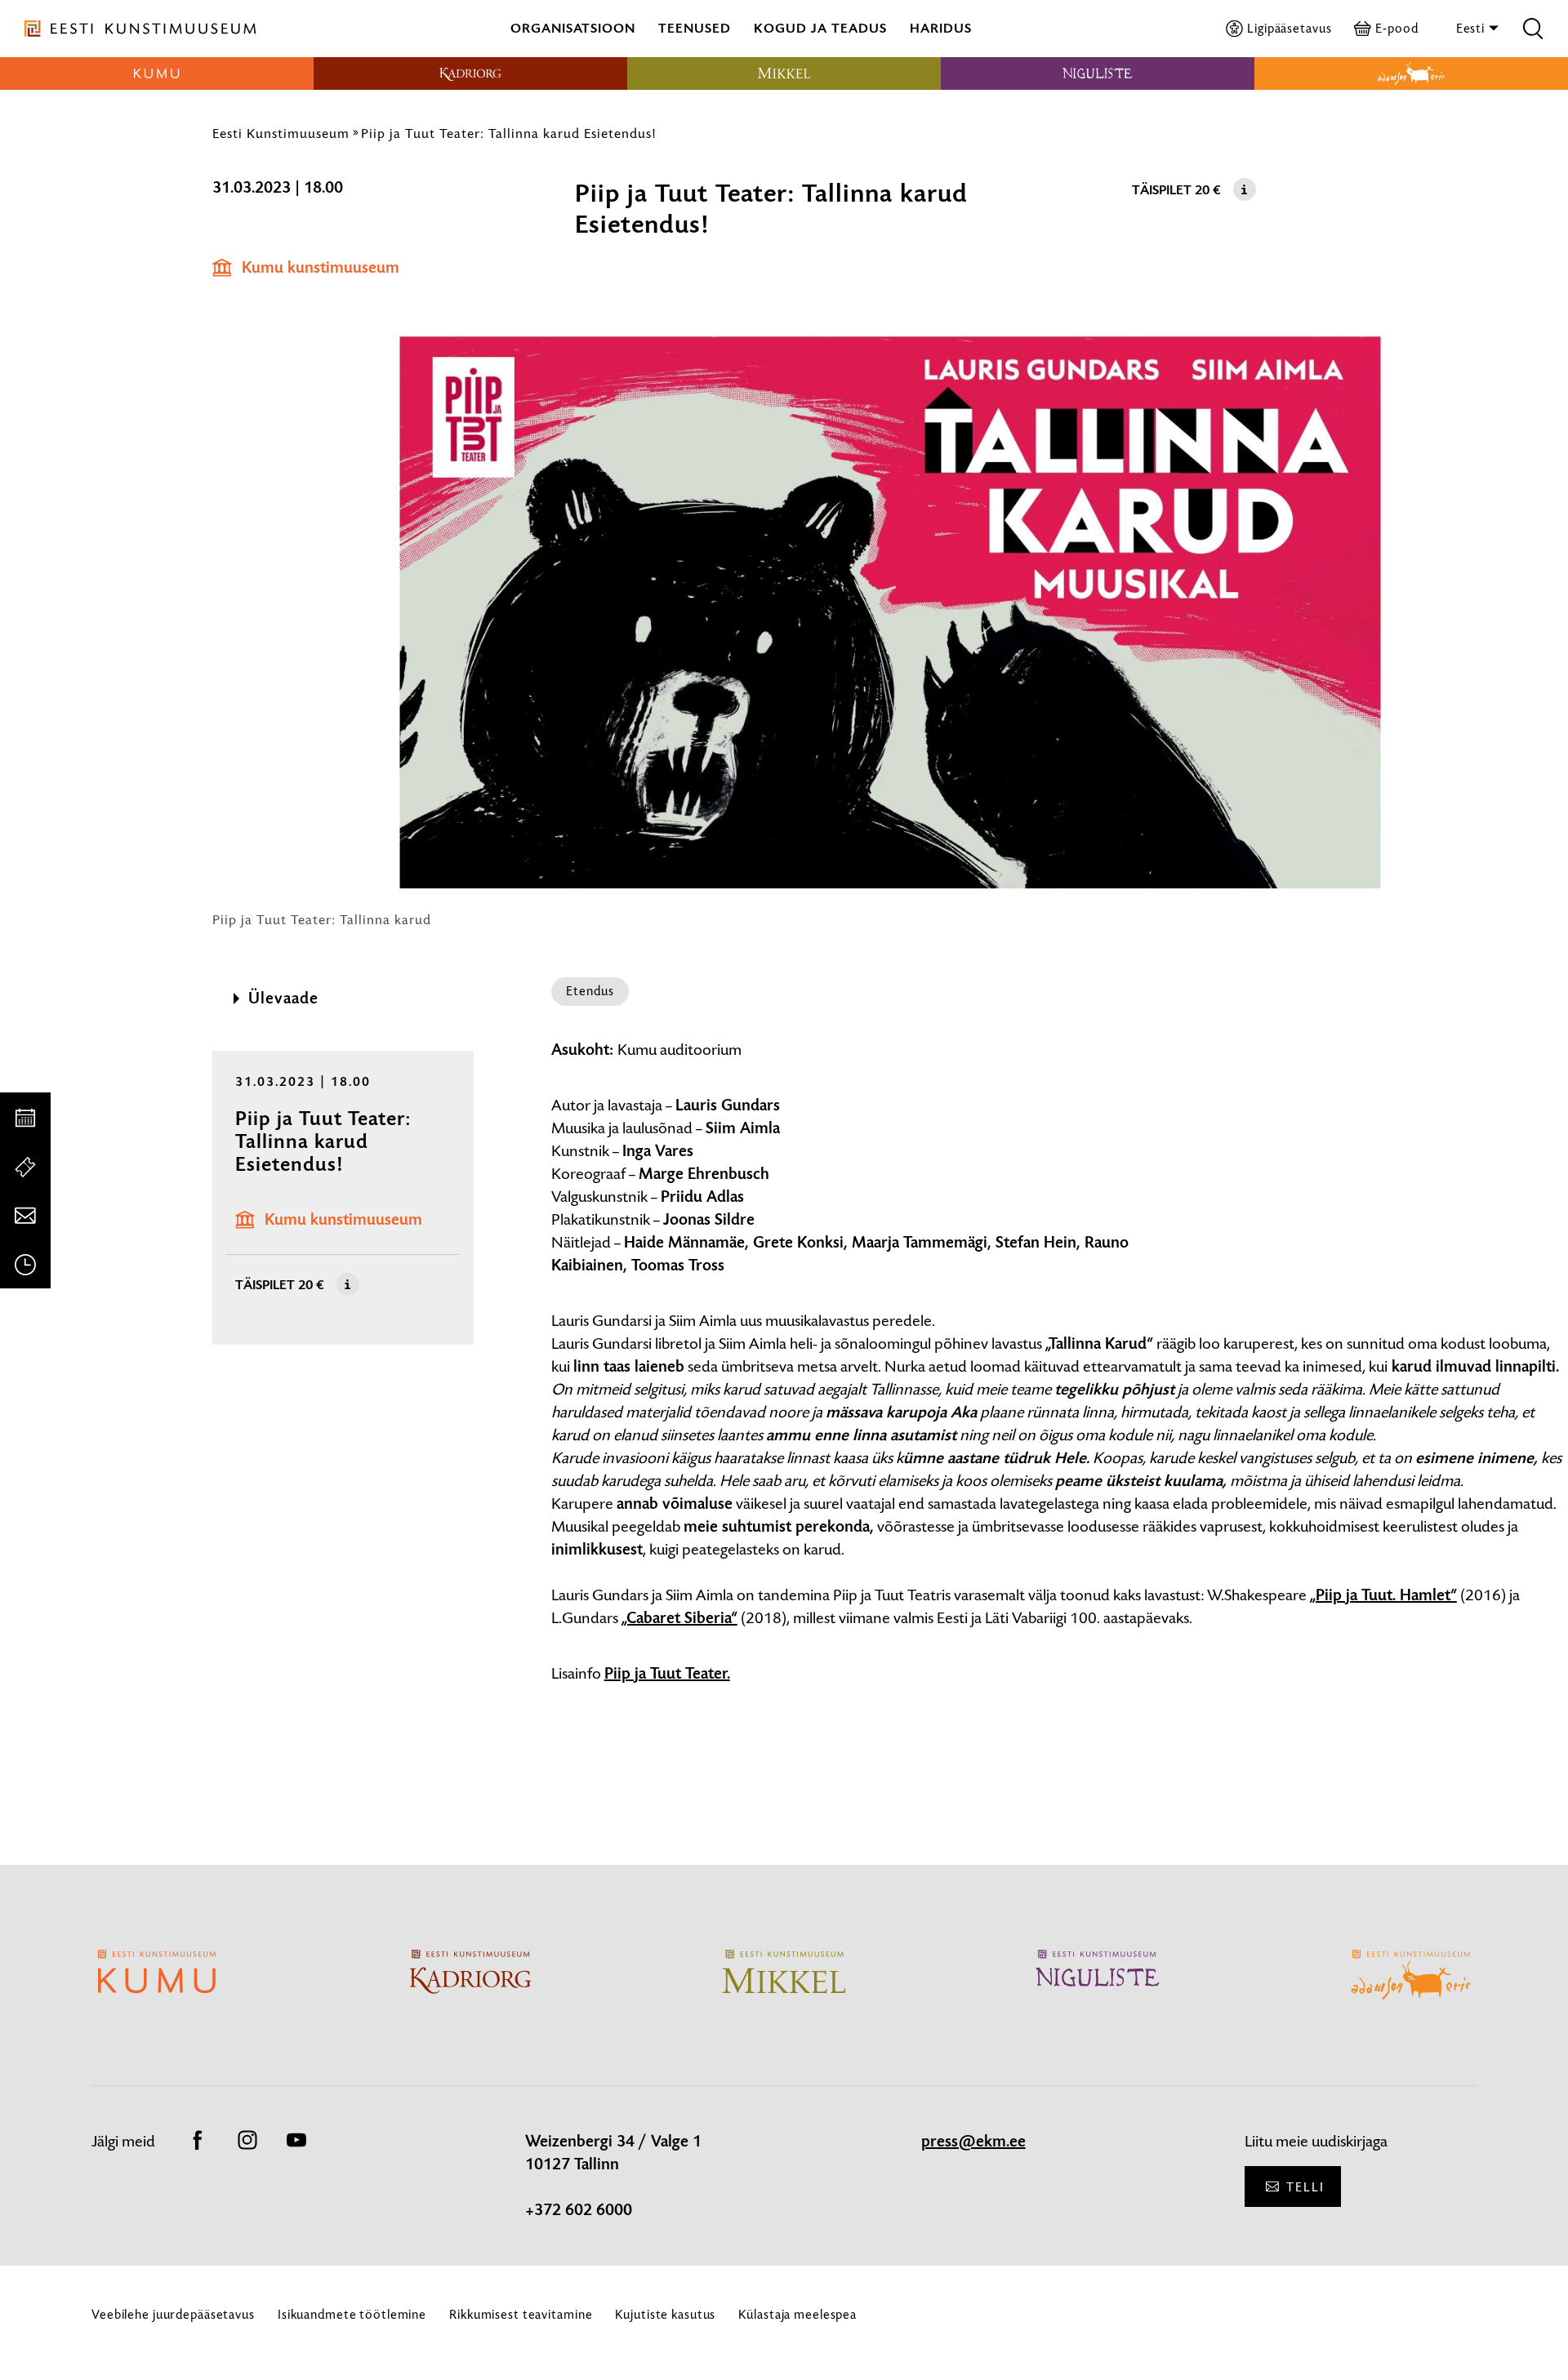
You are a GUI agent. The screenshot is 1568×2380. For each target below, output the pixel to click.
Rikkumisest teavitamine (521, 2314)
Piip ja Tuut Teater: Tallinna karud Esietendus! (509, 133)
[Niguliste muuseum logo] (1098, 73)
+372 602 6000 (579, 2210)
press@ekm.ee (973, 2142)
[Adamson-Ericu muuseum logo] (1411, 73)
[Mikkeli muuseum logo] (784, 73)
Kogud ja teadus (820, 28)
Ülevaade (283, 999)
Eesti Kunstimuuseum (281, 133)
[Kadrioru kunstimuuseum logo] (470, 73)
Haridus (941, 28)
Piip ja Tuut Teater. (667, 1674)
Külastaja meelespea (797, 2314)
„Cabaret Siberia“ (679, 1618)
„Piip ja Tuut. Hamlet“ (1383, 1595)
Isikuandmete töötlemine (352, 2314)
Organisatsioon (573, 28)
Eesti (1472, 28)
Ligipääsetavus (1289, 28)
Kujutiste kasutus (665, 2314)
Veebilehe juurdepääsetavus (173, 2314)
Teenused (695, 28)
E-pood (1396, 28)
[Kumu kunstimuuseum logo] (157, 73)
